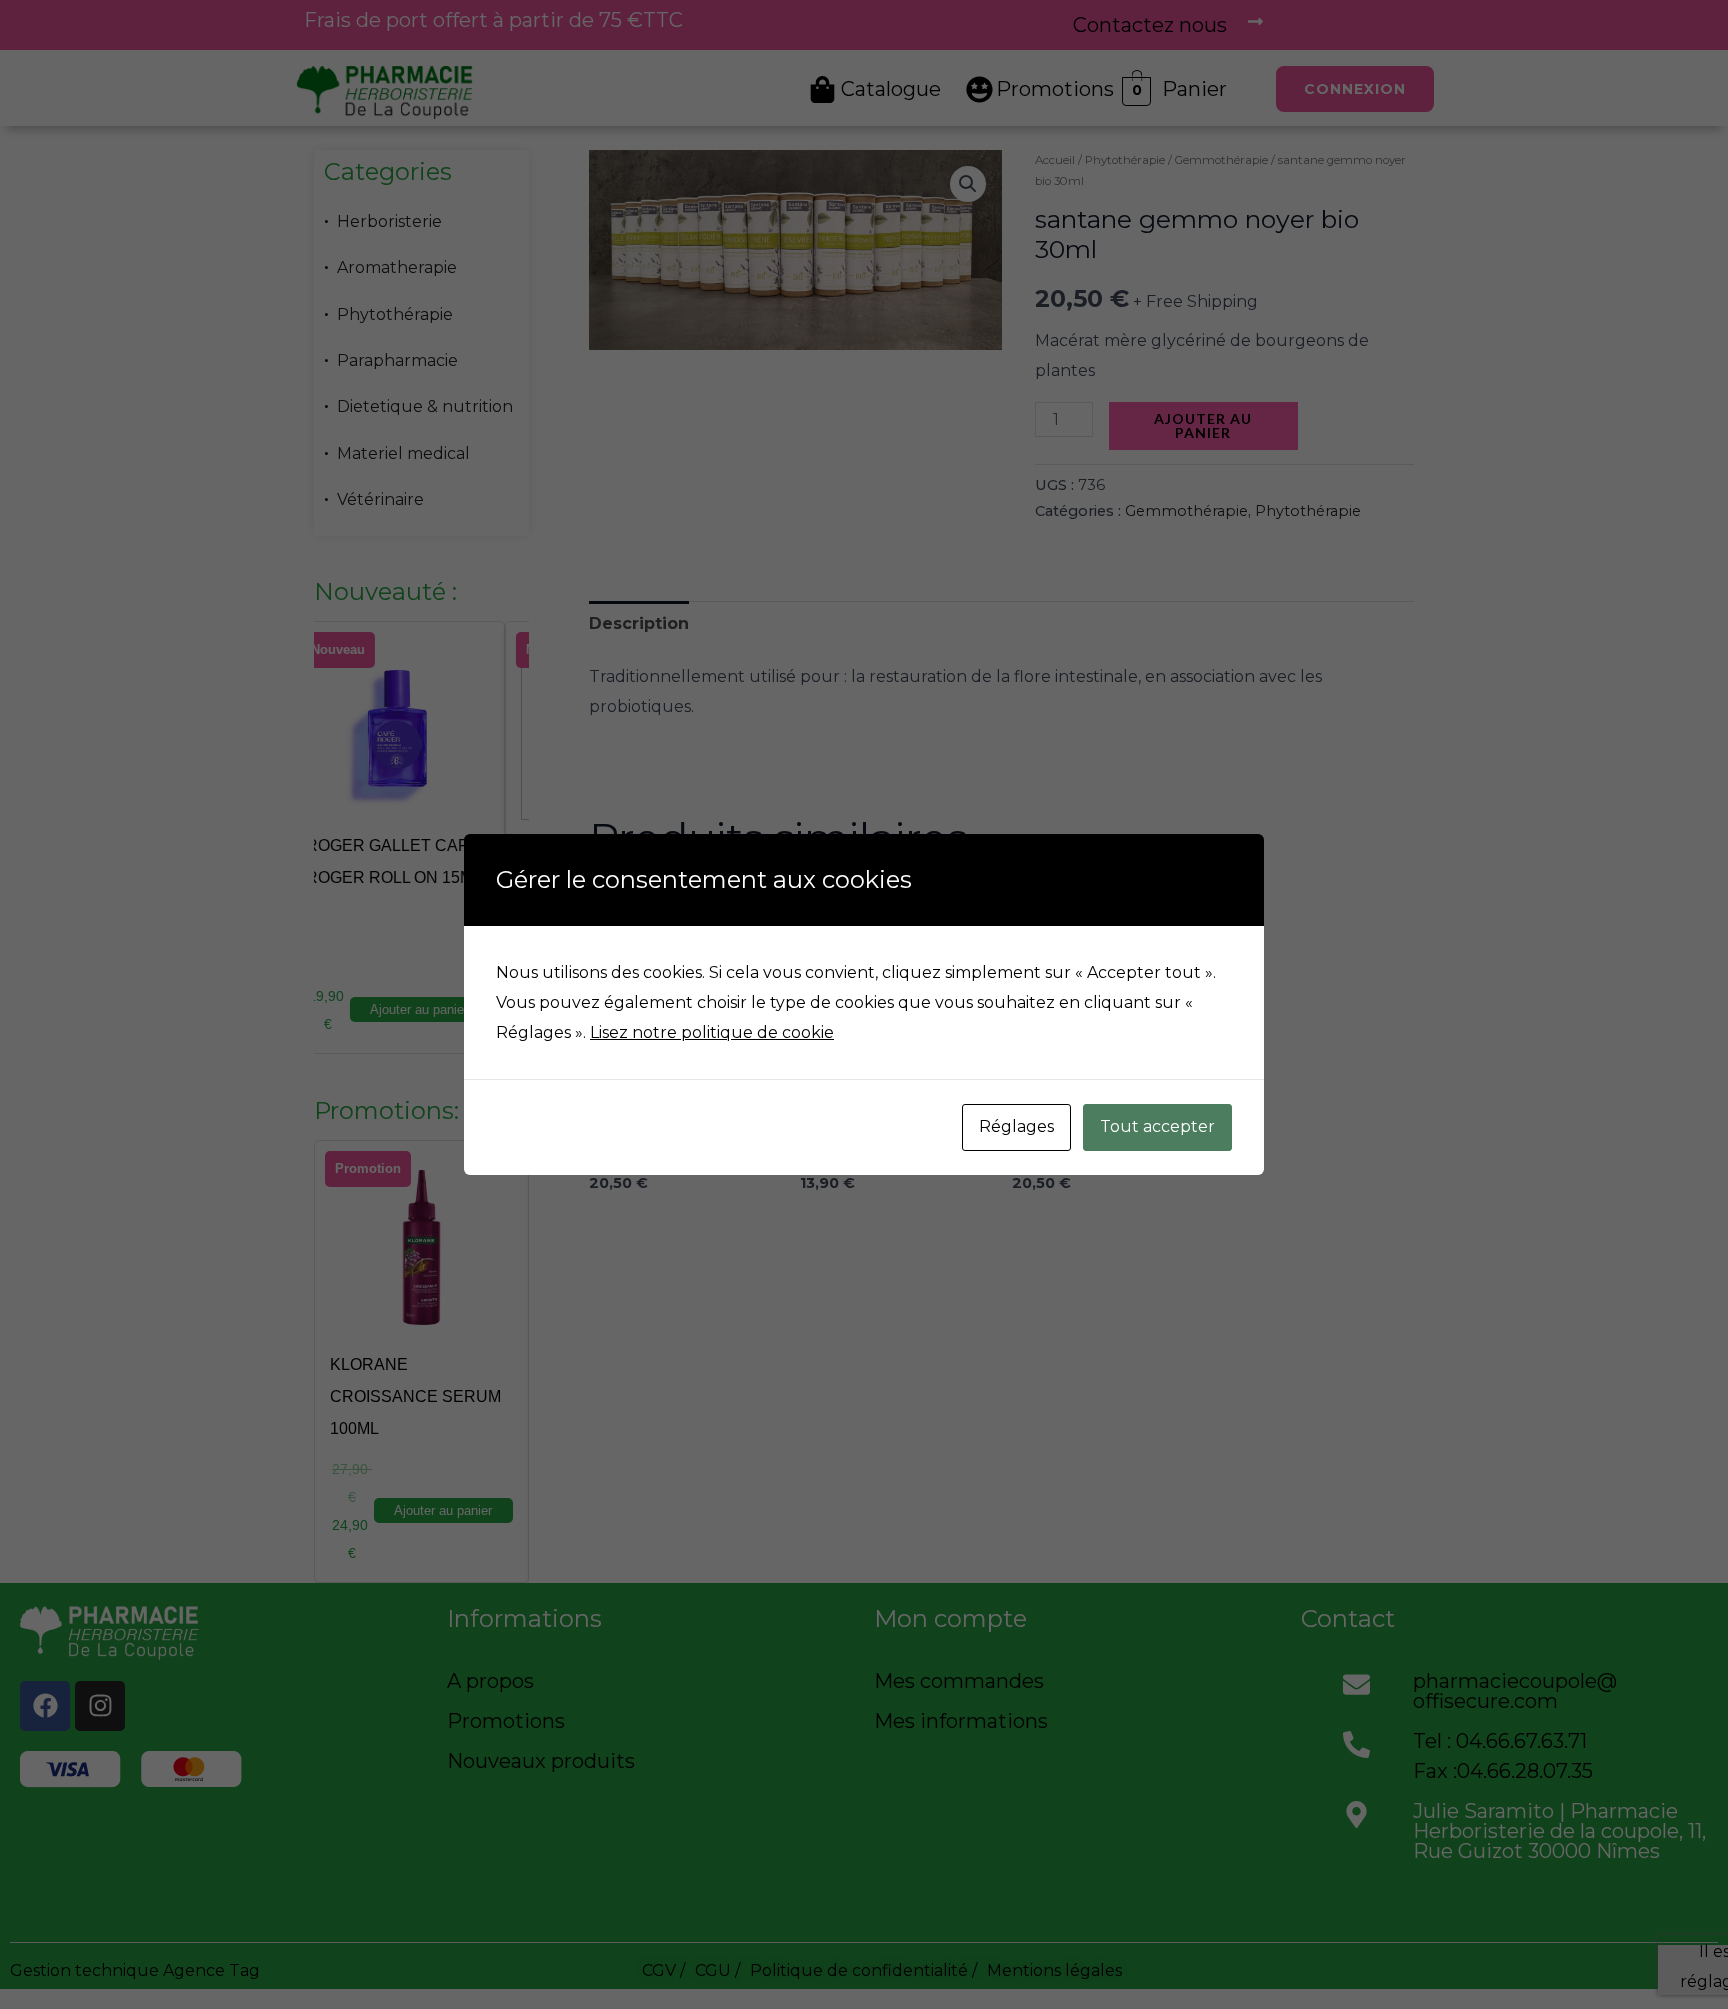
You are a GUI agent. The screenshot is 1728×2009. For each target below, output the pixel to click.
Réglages (1016, 1126)
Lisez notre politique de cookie (712, 1032)
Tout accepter (1157, 1126)
